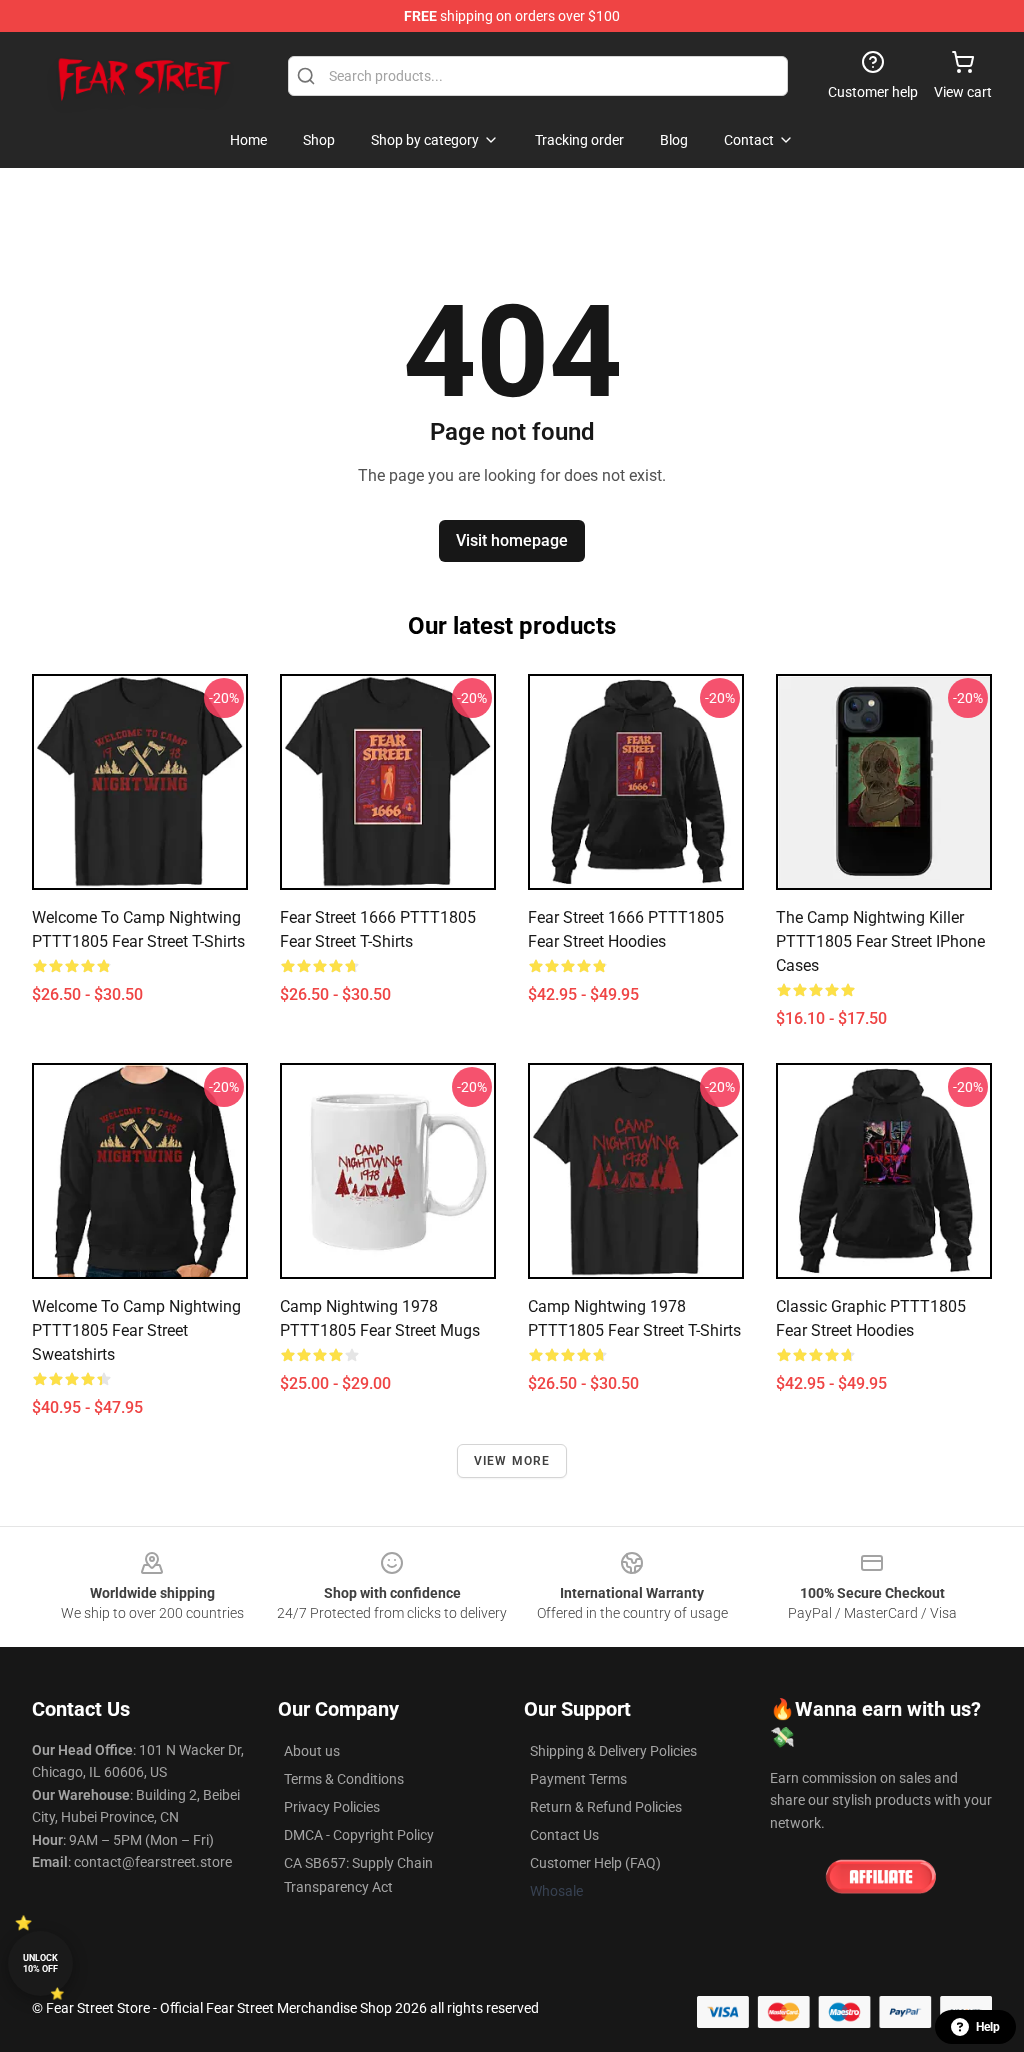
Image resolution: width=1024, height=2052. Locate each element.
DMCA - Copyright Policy (359, 1835)
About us (312, 1751)
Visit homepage (512, 540)
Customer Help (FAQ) (595, 1863)
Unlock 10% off (40, 1963)
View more (512, 1461)
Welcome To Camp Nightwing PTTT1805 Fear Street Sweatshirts (136, 1330)
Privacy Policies (332, 1807)
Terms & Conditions (344, 1779)
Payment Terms (578, 1779)
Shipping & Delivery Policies (613, 1751)
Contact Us (564, 1835)
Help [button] (988, 2027)
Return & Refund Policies (606, 1807)
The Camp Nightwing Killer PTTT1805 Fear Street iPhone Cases (880, 941)
